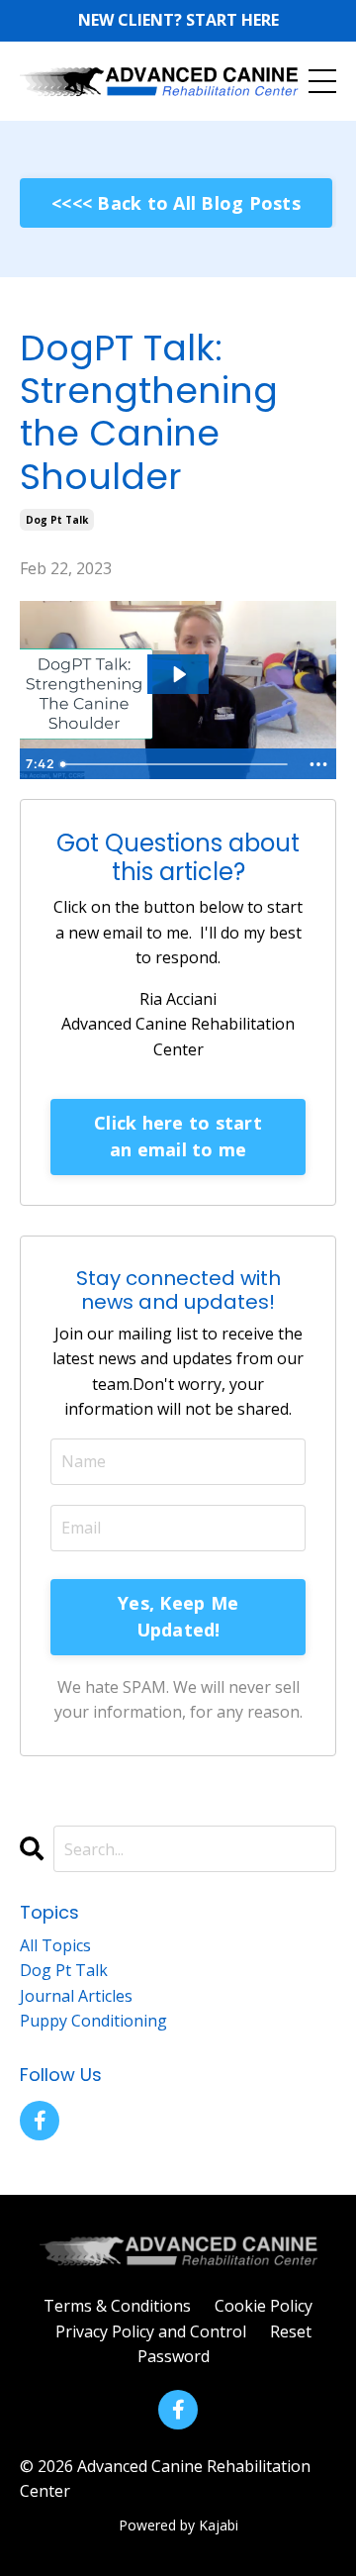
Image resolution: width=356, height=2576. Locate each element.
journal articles (76, 1996)
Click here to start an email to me (178, 1136)
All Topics (55, 1945)
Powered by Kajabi (178, 2525)
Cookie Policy (264, 2306)
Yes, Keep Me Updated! (178, 1616)
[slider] (177, 764)
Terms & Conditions (117, 2306)
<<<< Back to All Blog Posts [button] (176, 203)
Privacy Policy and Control (151, 2331)
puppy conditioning (93, 2021)
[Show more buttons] (318, 764)
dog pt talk (57, 520)
